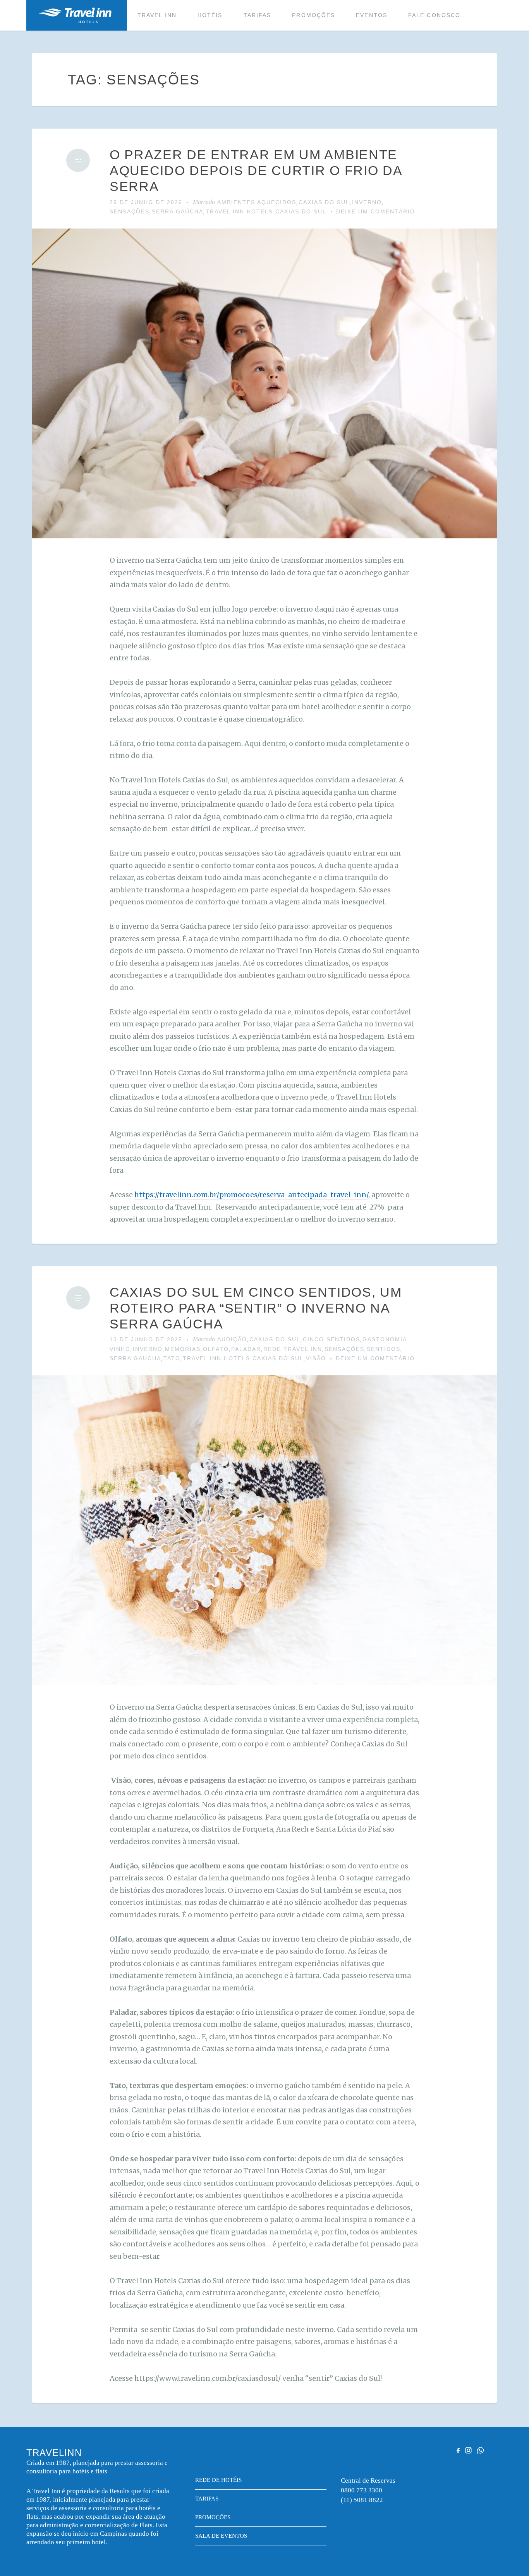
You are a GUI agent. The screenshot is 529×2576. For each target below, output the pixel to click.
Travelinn (75, 15)
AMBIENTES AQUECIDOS (257, 202)
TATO (172, 1358)
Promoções (313, 15)
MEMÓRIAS (183, 1349)
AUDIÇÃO (232, 1339)
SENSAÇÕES (130, 211)
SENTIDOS (384, 1349)
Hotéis (210, 15)
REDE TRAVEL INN (293, 1349)
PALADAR (246, 1349)
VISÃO (316, 1358)
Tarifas (258, 15)
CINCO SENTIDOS (331, 1339)
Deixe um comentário (376, 211)
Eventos (372, 15)
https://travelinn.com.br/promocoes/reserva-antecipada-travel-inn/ (251, 1195)
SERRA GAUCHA (135, 1358)
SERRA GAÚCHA (178, 211)
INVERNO (367, 202)
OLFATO (216, 1349)
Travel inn (157, 15)
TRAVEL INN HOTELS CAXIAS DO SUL (266, 211)
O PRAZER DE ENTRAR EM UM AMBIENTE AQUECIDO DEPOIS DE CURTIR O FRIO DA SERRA (256, 170)
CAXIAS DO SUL (324, 202)
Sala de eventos (221, 2536)
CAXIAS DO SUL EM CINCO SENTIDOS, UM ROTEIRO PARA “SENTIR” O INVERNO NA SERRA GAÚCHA (256, 1308)
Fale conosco (434, 15)
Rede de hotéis (218, 2480)
